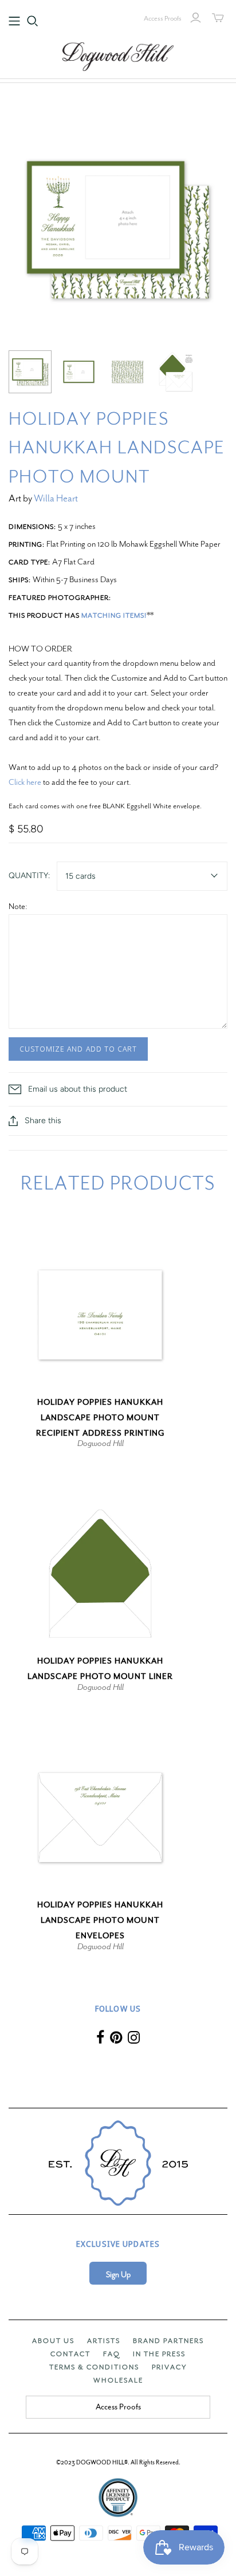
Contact (70, 2354)
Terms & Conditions (94, 2367)
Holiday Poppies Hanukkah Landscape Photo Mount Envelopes (100, 1920)
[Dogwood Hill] (118, 55)
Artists (104, 2341)
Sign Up (118, 2275)
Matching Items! (114, 615)
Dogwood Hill (101, 1443)
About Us (53, 2341)
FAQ (112, 2354)
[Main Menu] (14, 21)
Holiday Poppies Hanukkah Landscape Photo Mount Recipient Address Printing (101, 1418)
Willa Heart (56, 498)
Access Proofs (163, 18)
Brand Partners (168, 2341)
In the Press (159, 2354)
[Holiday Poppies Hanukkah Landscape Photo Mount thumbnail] (30, 372)
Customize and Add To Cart (78, 1049)
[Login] (196, 18)
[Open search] (33, 21)
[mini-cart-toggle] (218, 18)
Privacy (169, 2367)
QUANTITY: (29, 876)
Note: (18, 906)
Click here (25, 782)
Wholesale (118, 2380)
